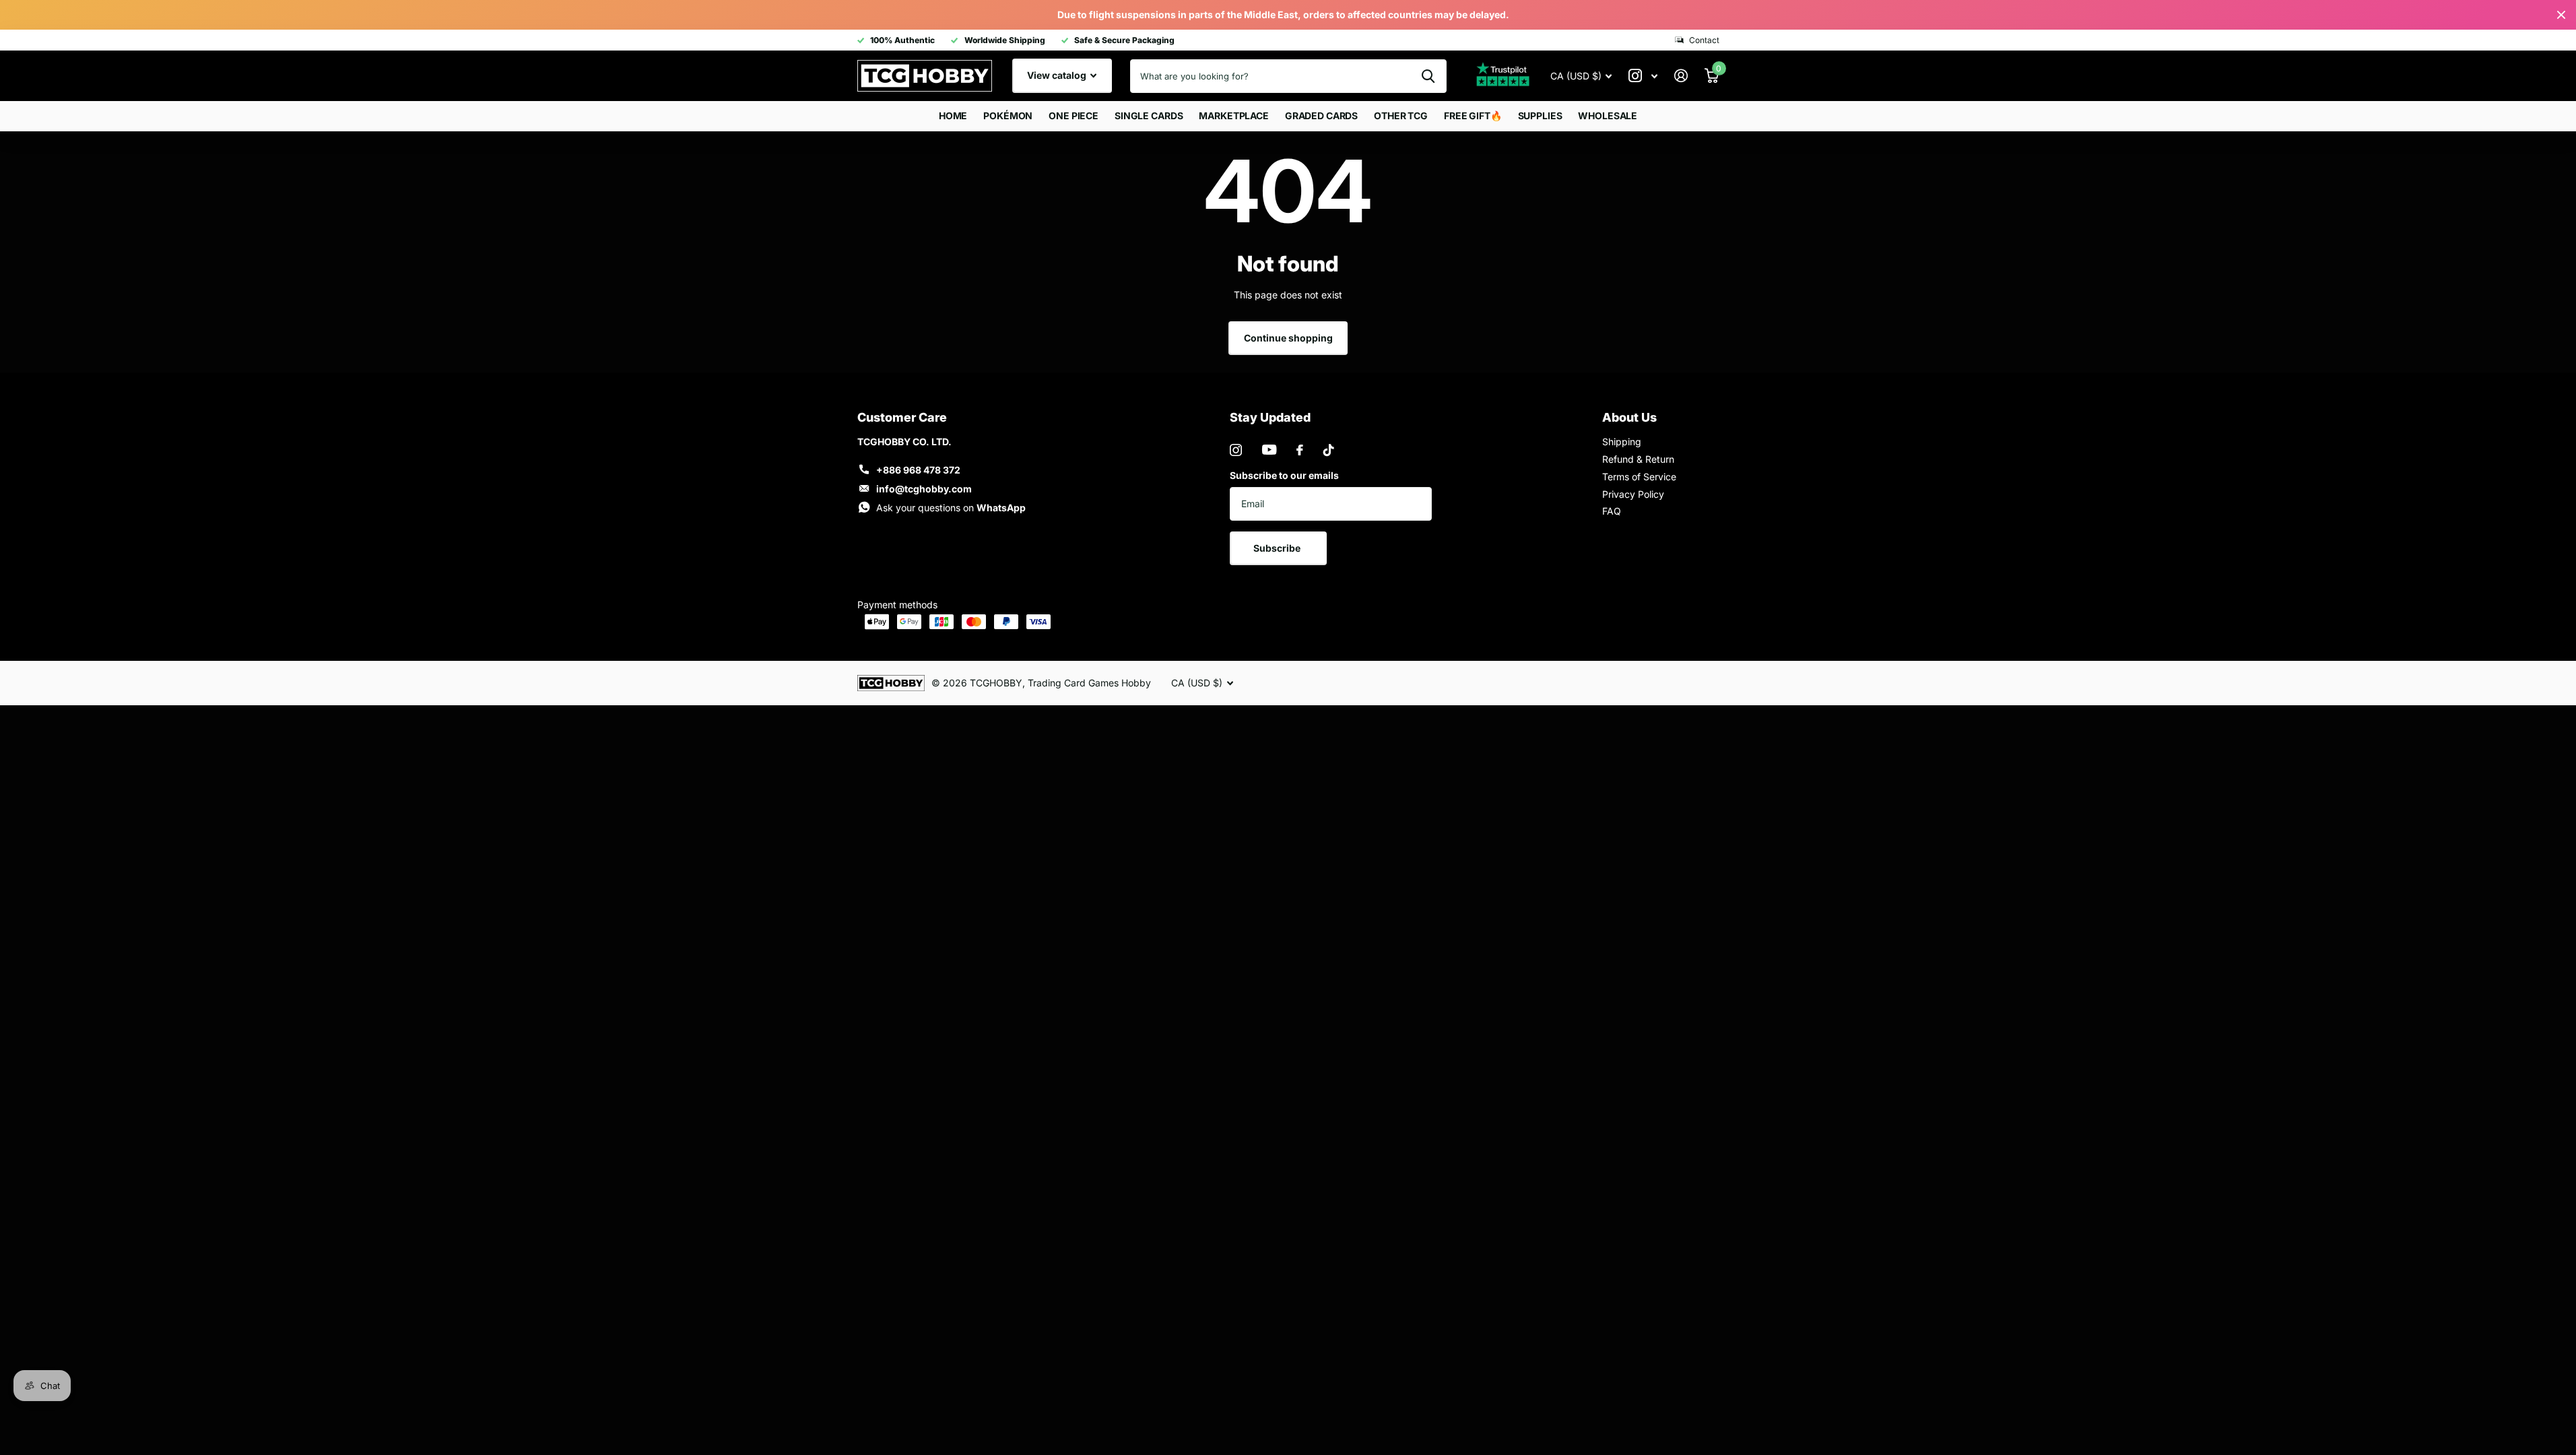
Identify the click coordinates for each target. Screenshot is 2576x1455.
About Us (1629, 417)
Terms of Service (1639, 477)
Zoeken (1428, 76)
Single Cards (1149, 116)
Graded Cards (1321, 116)
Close (2561, 15)
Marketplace (1233, 116)
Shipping (1622, 442)
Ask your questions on (951, 508)
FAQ (1612, 511)
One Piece (1074, 116)
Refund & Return (1638, 459)
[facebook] (1300, 450)
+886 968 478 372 (918, 470)
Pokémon (1008, 116)
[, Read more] (1643, 76)
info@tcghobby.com (924, 489)
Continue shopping (1288, 338)
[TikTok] (1329, 450)
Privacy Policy (1633, 494)
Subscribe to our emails (1284, 475)
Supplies (1540, 116)
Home (953, 116)
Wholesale (1608, 116)
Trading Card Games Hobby (1089, 683)
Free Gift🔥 (1473, 116)
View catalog (1058, 75)
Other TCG (1401, 116)
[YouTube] (1269, 450)
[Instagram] (1236, 450)
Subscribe (1278, 548)
